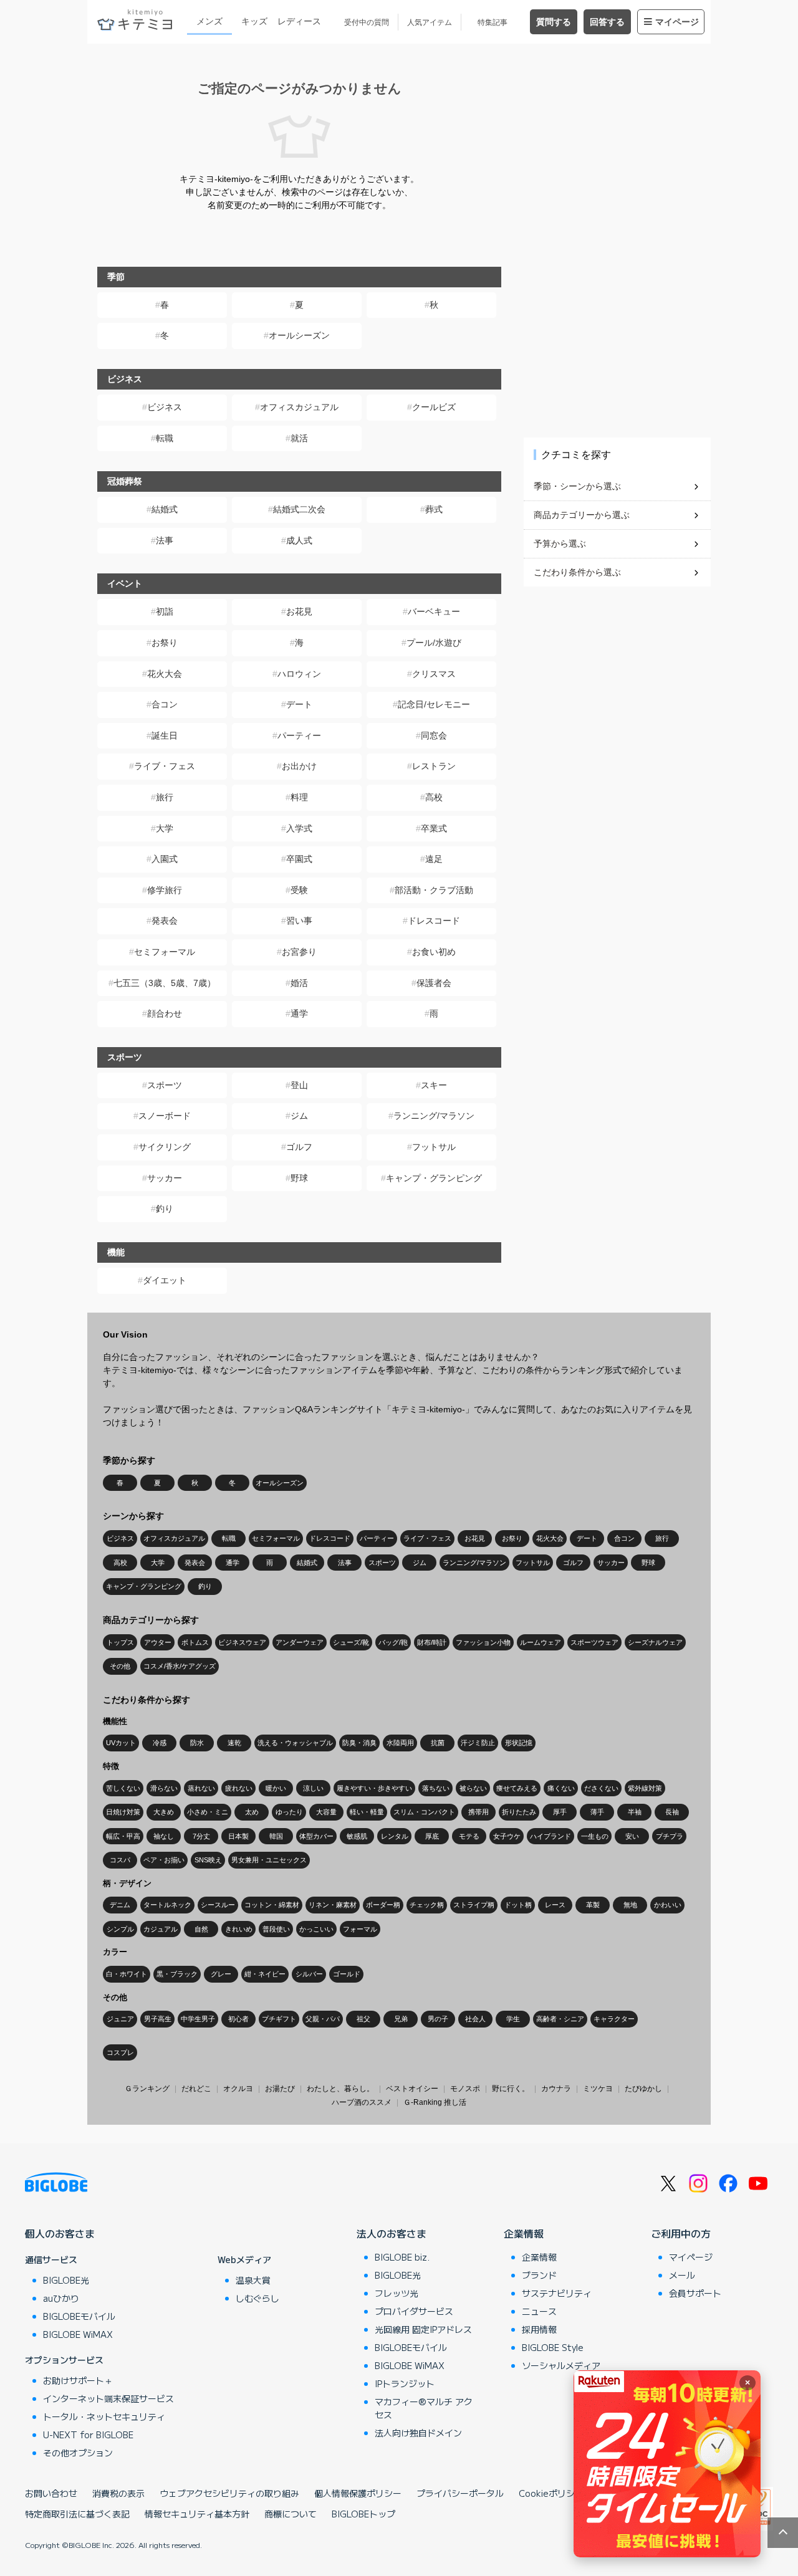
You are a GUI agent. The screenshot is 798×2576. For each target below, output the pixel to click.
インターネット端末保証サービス (108, 2398)
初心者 (238, 2019)
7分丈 (201, 1836)
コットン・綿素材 (272, 1905)
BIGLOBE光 (66, 2280)
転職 (165, 438)
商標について (291, 2514)
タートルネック (167, 1905)
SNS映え (208, 1860)
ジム (299, 1116)
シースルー (218, 1905)
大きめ (164, 1812)
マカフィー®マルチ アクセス (424, 2408)
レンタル (395, 1836)
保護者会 (434, 983)
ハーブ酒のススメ (362, 2102)
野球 (299, 1178)
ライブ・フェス (165, 766)
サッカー (165, 1178)
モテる (469, 1836)
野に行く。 (511, 2089)
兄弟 (401, 2019)
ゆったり (289, 1812)
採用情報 (539, 2329)
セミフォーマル (165, 952)
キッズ (254, 21)
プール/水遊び (434, 643)
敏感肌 (357, 1836)
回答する (607, 22)
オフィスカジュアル (299, 407)
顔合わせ (165, 1013)
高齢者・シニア (560, 2019)
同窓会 (434, 735)
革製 (593, 1905)
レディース (299, 21)
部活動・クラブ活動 (434, 890)
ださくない (601, 1788)
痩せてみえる (517, 1788)
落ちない (436, 1788)
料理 (299, 797)
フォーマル (360, 1929)
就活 (299, 438)
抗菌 (438, 1743)
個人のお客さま (60, 2233)
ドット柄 (518, 1905)
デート (299, 704)
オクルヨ (238, 2089)
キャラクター (614, 2019)
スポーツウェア (594, 1642)
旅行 (165, 797)
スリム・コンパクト (424, 1812)
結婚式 (165, 509)
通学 (299, 1013)
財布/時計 (432, 1642)
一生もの (595, 1836)
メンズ (209, 21)
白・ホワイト (127, 1974)
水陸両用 (400, 1743)
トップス (120, 1642)
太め (252, 1812)
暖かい (276, 1788)
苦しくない (123, 1788)
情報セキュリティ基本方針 (197, 2514)
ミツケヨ (598, 2089)
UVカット (121, 1743)
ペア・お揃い (164, 1860)
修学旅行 (165, 890)
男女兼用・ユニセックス (269, 1860)
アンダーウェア (300, 1642)
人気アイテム (430, 22)
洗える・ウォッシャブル (295, 1743)
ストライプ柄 (474, 1905)
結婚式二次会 (299, 509)
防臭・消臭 (359, 1743)
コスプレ (120, 2052)
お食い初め (434, 952)
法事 (165, 540)
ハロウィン (299, 674)
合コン (165, 704)
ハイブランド (550, 1836)
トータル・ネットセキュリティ (104, 2416)
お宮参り (299, 952)
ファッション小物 (483, 1642)
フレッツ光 (397, 2293)
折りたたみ (519, 1812)
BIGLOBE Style (553, 2347)
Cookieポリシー (551, 2493)
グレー (221, 1974)
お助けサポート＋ (78, 2380)
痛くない (561, 1788)
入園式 (165, 859)
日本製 (238, 1836)
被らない (473, 1788)
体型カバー (316, 1836)
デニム (120, 1905)
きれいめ (239, 1929)
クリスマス (434, 674)
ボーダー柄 (383, 1905)
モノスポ (465, 2089)
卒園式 (299, 859)
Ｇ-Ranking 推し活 (435, 2102)
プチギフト (279, 2019)
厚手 (560, 1812)
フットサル (434, 1147)
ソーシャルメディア (561, 2365)
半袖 (635, 1812)
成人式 (299, 540)
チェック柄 (427, 1905)
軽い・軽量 (367, 1812)
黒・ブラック (177, 1974)
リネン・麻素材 (333, 1905)
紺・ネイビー (265, 1974)
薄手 (597, 1812)
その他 (120, 1666)
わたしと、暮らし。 (340, 2089)
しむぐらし (257, 2298)
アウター (158, 1642)
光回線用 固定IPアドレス (423, 2329)
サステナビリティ (557, 2293)
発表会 (165, 921)
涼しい (313, 1788)
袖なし (164, 1836)
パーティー (299, 735)
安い (632, 1836)
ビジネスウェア (242, 1642)
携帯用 (478, 1812)
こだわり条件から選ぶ (577, 572)
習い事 (299, 921)
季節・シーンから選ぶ (577, 486)
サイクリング (165, 1147)
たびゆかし (643, 2089)
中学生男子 (198, 2019)
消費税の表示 (118, 2493)
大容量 (326, 1812)
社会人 (475, 2019)
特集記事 (493, 22)
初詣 (165, 611)
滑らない (164, 1788)
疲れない (239, 1788)
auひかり (61, 2298)
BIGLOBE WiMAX (78, 2334)
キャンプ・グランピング (434, 1178)
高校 (434, 797)
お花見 (299, 611)
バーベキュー (434, 611)
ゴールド (347, 1974)
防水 (197, 1743)
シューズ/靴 (351, 1642)
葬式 (434, 509)
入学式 (299, 828)
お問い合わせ (51, 2493)
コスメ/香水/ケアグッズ (180, 1666)
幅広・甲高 (123, 1836)
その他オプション (78, 2453)
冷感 (160, 1743)
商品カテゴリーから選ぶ (582, 515)
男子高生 (158, 2019)
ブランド (539, 2275)
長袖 (672, 1812)
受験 (299, 890)
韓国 (276, 1836)
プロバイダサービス (414, 2311)
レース (555, 1905)
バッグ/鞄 (393, 1642)
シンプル (120, 1929)
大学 (165, 828)
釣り (165, 1209)
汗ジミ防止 (478, 1743)
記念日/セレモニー (434, 704)
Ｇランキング (147, 2089)
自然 (201, 1929)
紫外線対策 (645, 1788)
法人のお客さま (392, 2233)
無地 (630, 1905)
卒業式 (434, 828)
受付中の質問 (367, 22)
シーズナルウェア (655, 1642)
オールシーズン (299, 335)
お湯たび (280, 2089)
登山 (299, 1085)
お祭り (165, 643)
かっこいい (316, 1929)
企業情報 (524, 2233)
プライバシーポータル (460, 2493)
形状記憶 (519, 1743)
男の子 (438, 2019)
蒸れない (201, 1788)
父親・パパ (323, 2019)
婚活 (299, 983)
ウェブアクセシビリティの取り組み (229, 2493)
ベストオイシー (412, 2089)
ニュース (539, 2311)
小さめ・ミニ (208, 1812)
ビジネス (165, 407)
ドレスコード (434, 921)
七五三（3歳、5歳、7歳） (165, 983)
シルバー (309, 1974)
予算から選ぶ (560, 543)
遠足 (434, 859)
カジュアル (161, 1929)
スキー (434, 1085)
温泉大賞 (253, 2280)
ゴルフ (299, 1147)
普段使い (276, 1929)
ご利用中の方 (681, 2233)
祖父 (363, 2019)
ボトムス (195, 1642)
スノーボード (165, 1116)
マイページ (677, 22)
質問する (554, 22)
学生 (513, 2019)
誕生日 (165, 735)
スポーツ (165, 1085)
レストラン (434, 766)
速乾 (234, 1743)
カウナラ (556, 2089)
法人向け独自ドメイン (418, 2433)
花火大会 (165, 674)
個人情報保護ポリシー (358, 2493)
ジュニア (120, 2019)
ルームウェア (541, 1642)
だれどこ (196, 2089)
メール (682, 2275)
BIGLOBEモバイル (79, 2316)
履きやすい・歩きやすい (374, 1788)
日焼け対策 (123, 1812)
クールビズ (434, 407)
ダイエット (165, 1280)
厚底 (432, 1836)
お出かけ (299, 766)
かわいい (668, 1905)
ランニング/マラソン (434, 1116)
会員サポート (695, 2293)
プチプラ (670, 1836)
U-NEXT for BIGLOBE (88, 2435)
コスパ (120, 1860)
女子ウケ (507, 1836)
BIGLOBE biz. (402, 2257)
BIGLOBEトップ (363, 2514)
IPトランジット (405, 2383)
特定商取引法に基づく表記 (77, 2514)
